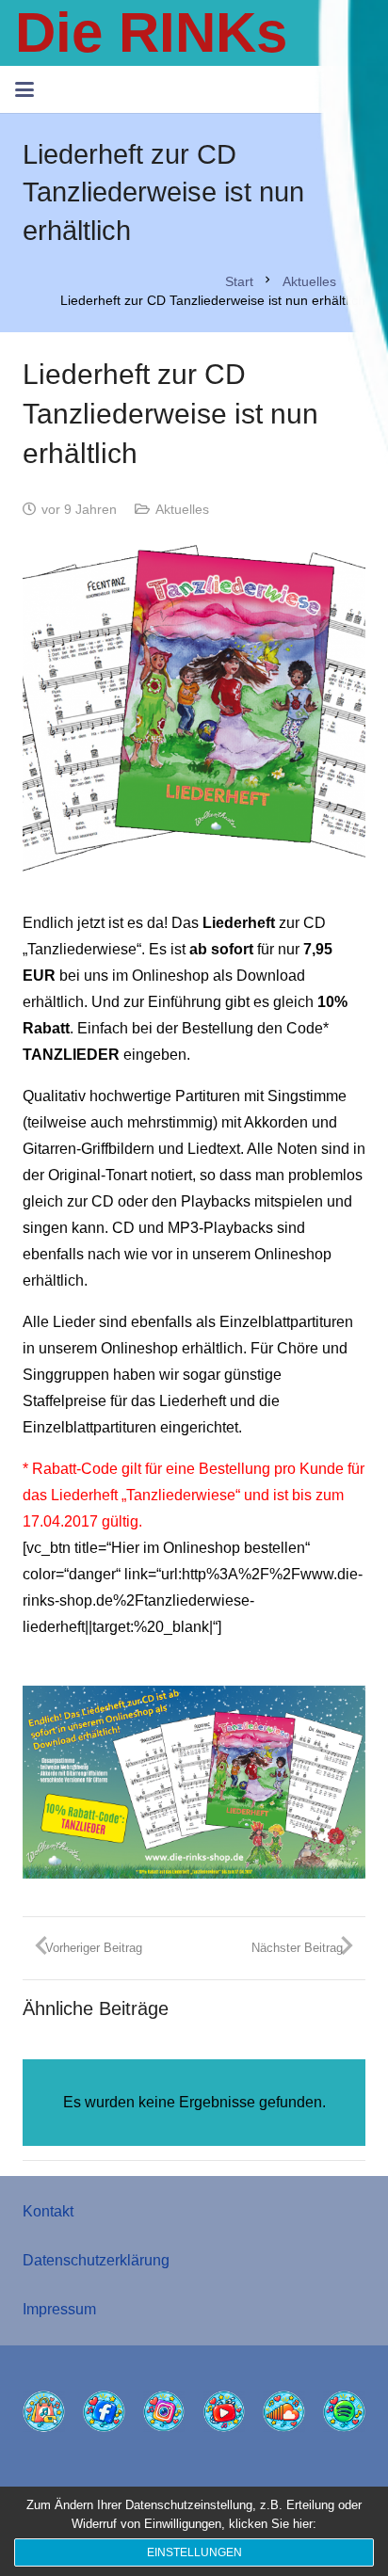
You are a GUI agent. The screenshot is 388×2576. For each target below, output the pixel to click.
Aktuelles (182, 509)
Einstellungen (194, 2552)
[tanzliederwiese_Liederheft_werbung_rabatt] (194, 1782)
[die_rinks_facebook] (104, 2412)
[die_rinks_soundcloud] (284, 2412)
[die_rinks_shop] (44, 2412)
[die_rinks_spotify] (344, 2412)
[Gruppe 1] (194, 716)
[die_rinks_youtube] (225, 2412)
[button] (24, 89)
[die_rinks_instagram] (164, 2412)
